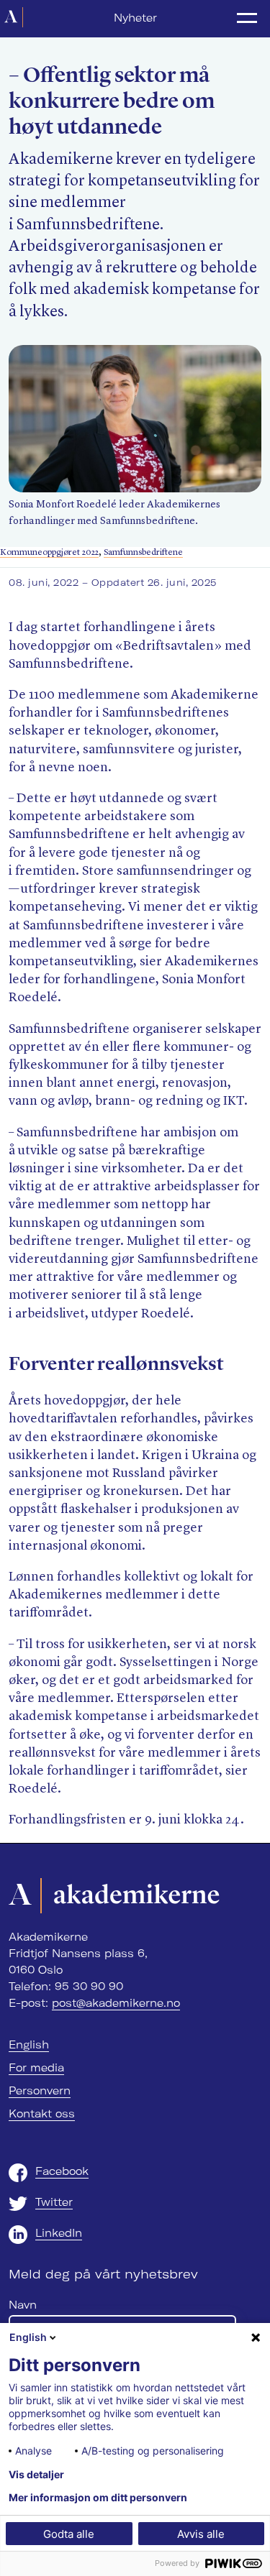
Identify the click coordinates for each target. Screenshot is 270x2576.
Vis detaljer (36, 2475)
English (29, 2045)
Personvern (40, 2091)
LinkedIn (59, 2233)
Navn (23, 2305)
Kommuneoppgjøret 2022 (49, 552)
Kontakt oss (42, 2114)
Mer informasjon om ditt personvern (98, 2498)
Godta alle (69, 2534)
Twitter (54, 2202)
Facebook (62, 2171)
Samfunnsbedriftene (143, 552)
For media (36, 2068)
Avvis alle (201, 2534)
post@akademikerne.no (116, 2003)
